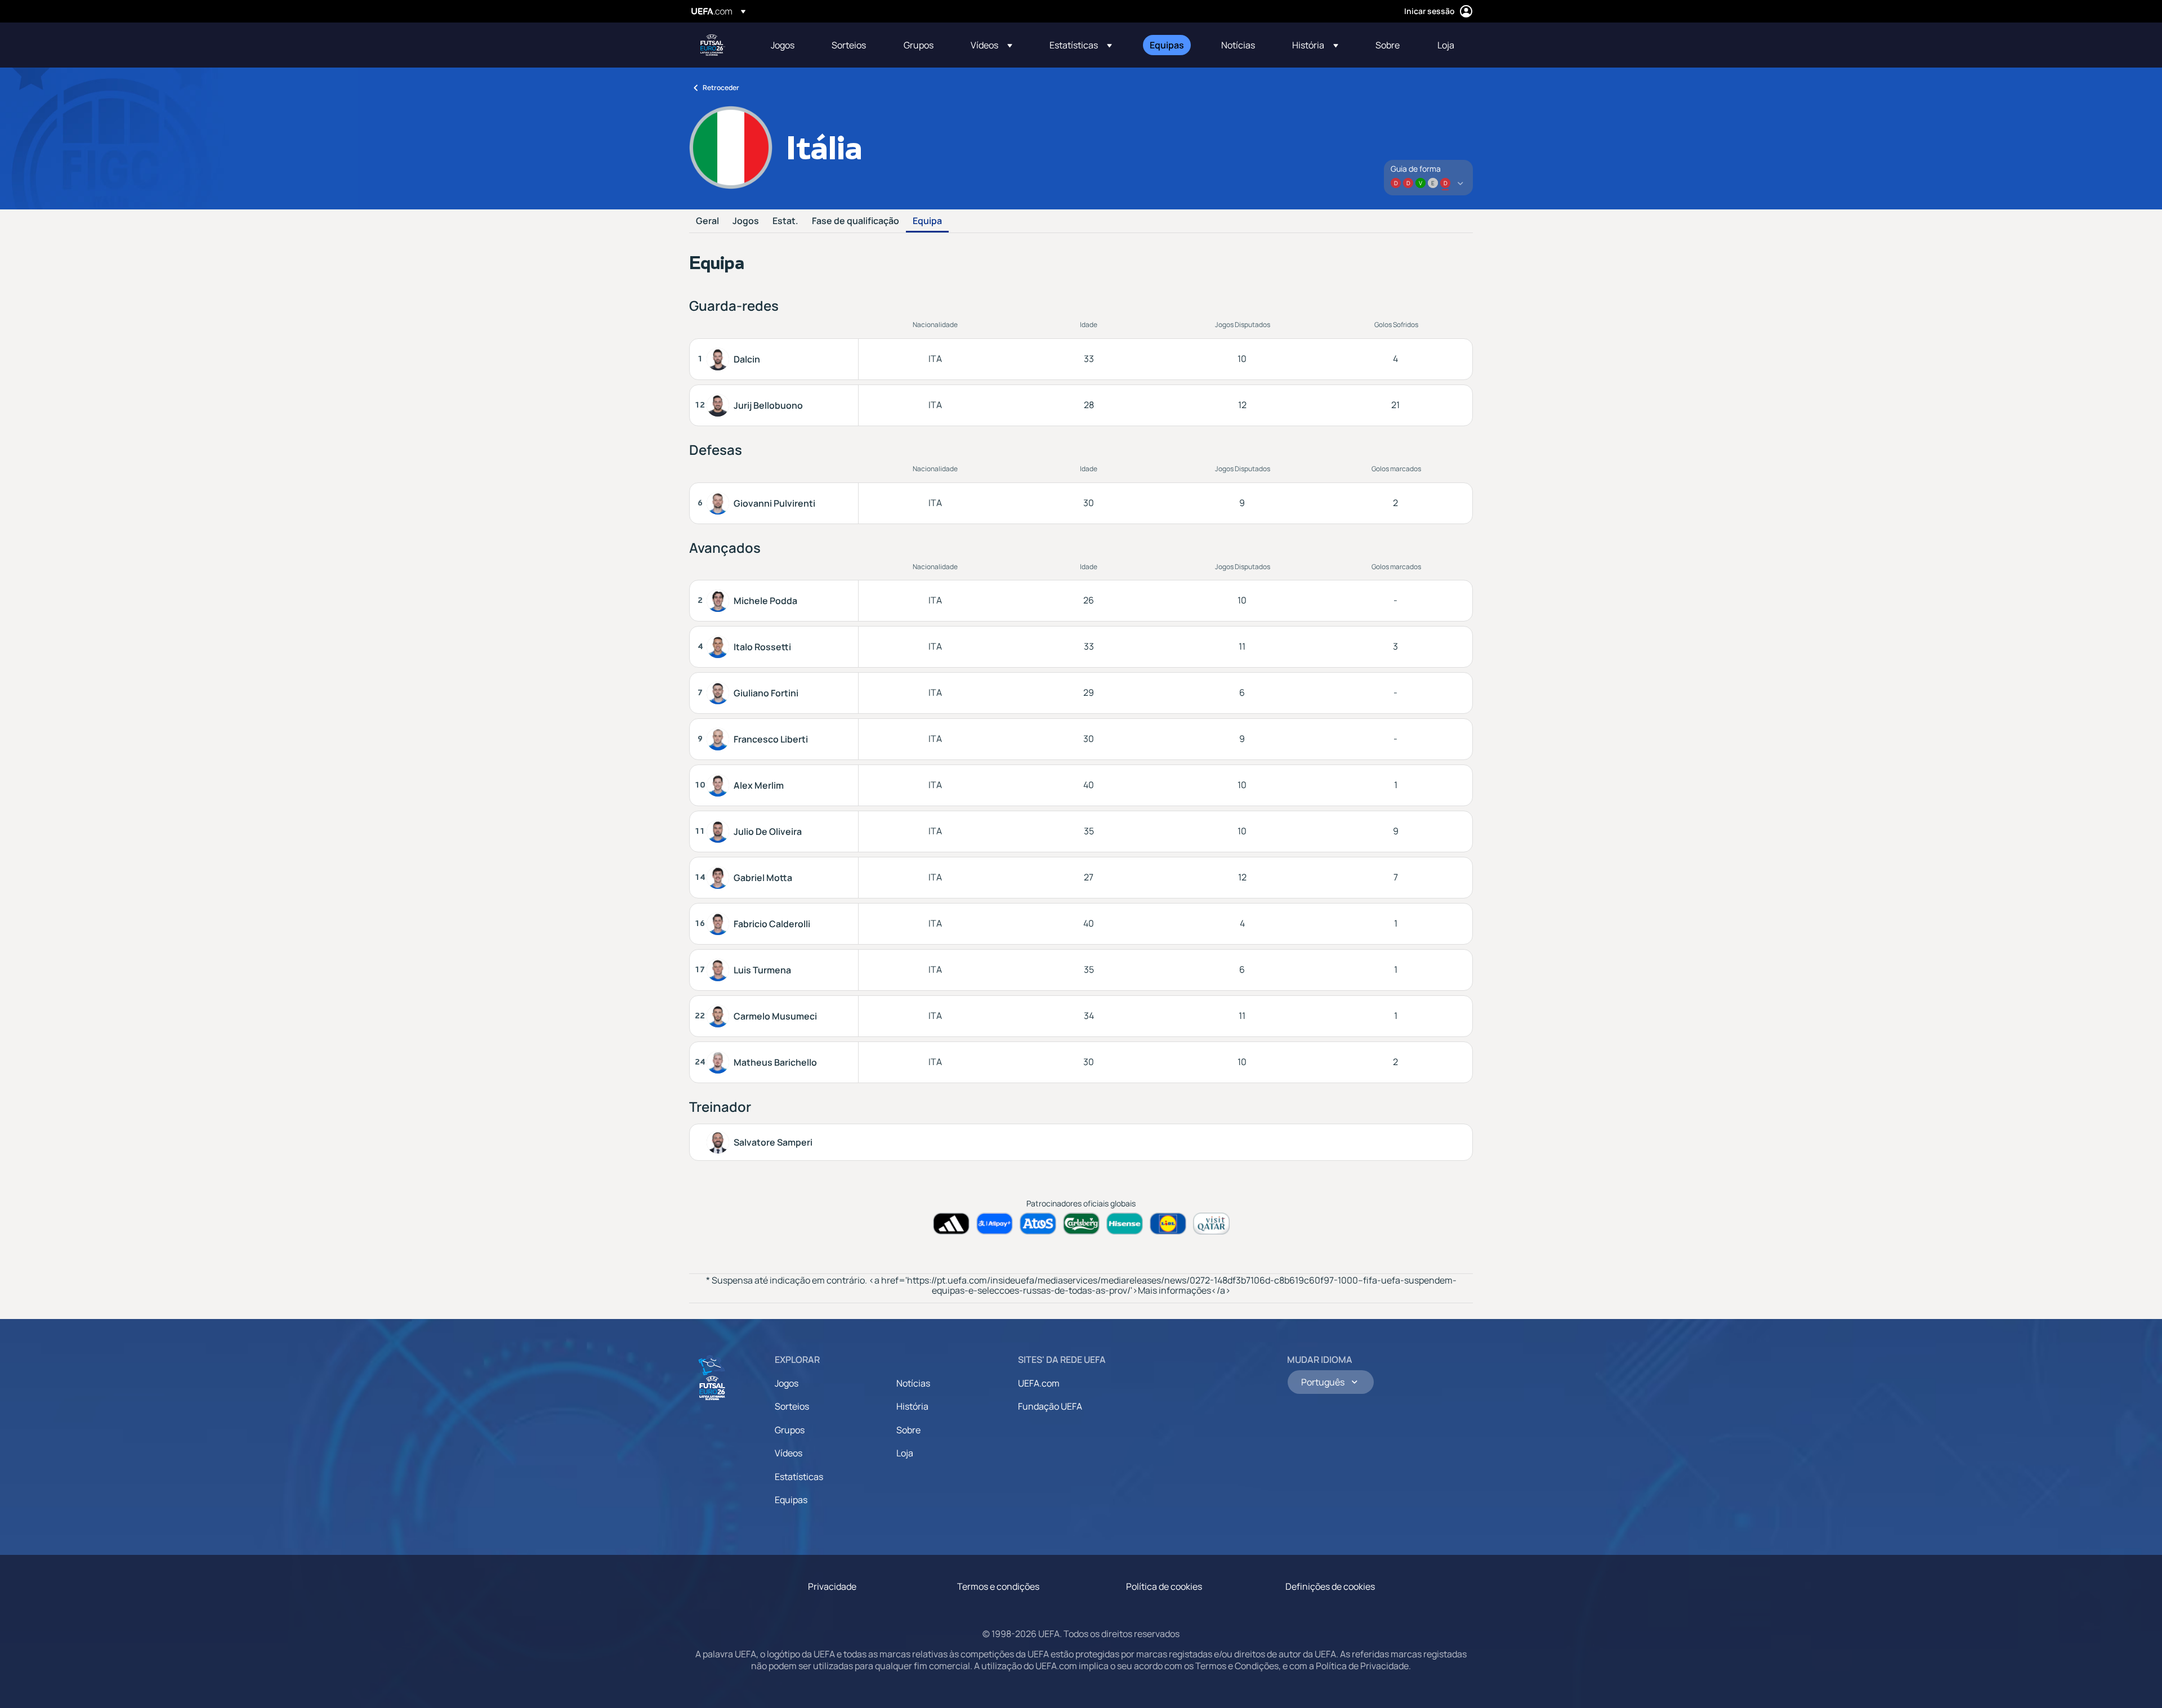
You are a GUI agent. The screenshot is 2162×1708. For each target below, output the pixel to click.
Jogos (746, 221)
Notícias (913, 1383)
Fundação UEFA (1050, 1406)
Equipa (927, 221)
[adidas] (951, 1224)
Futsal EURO (713, 45)
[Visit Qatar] (1211, 1224)
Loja (905, 1453)
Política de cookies (1164, 1586)
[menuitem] (787, 45)
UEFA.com (1039, 1383)
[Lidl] (1168, 1224)
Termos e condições (998, 1586)
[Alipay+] (995, 1224)
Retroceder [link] (721, 88)
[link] (783, 45)
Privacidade (832, 1586)
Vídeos (789, 1453)
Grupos (790, 1430)
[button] (991, 45)
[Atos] (1038, 1224)
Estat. (785, 221)
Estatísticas (799, 1477)
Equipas (791, 1500)
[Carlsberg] (1081, 1224)
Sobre (908, 1430)
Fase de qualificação (856, 221)
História (912, 1406)
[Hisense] (1125, 1224)
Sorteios (792, 1406)
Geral (707, 221)
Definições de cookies (1330, 1586)
